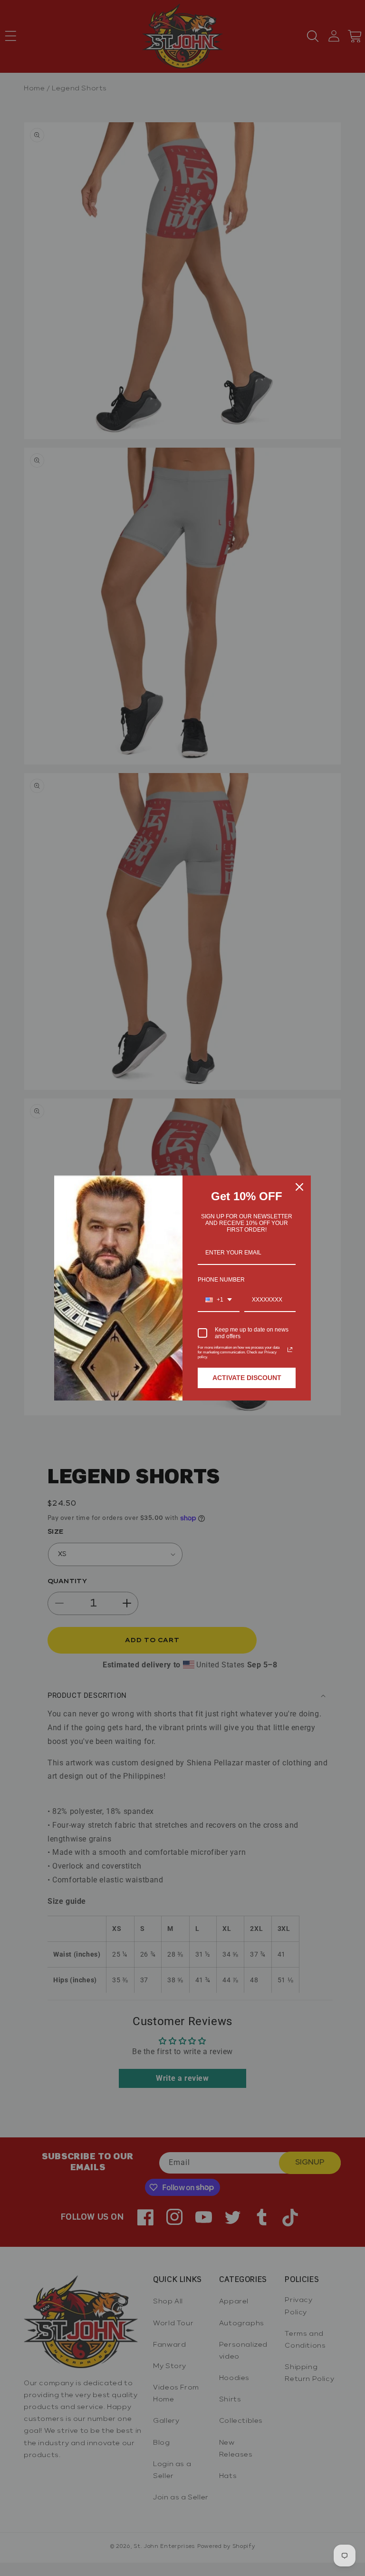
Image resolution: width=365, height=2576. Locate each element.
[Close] (299, 1187)
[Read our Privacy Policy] (290, 1350)
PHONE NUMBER (221, 1280)
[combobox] (219, 1300)
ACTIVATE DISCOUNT (247, 1378)
